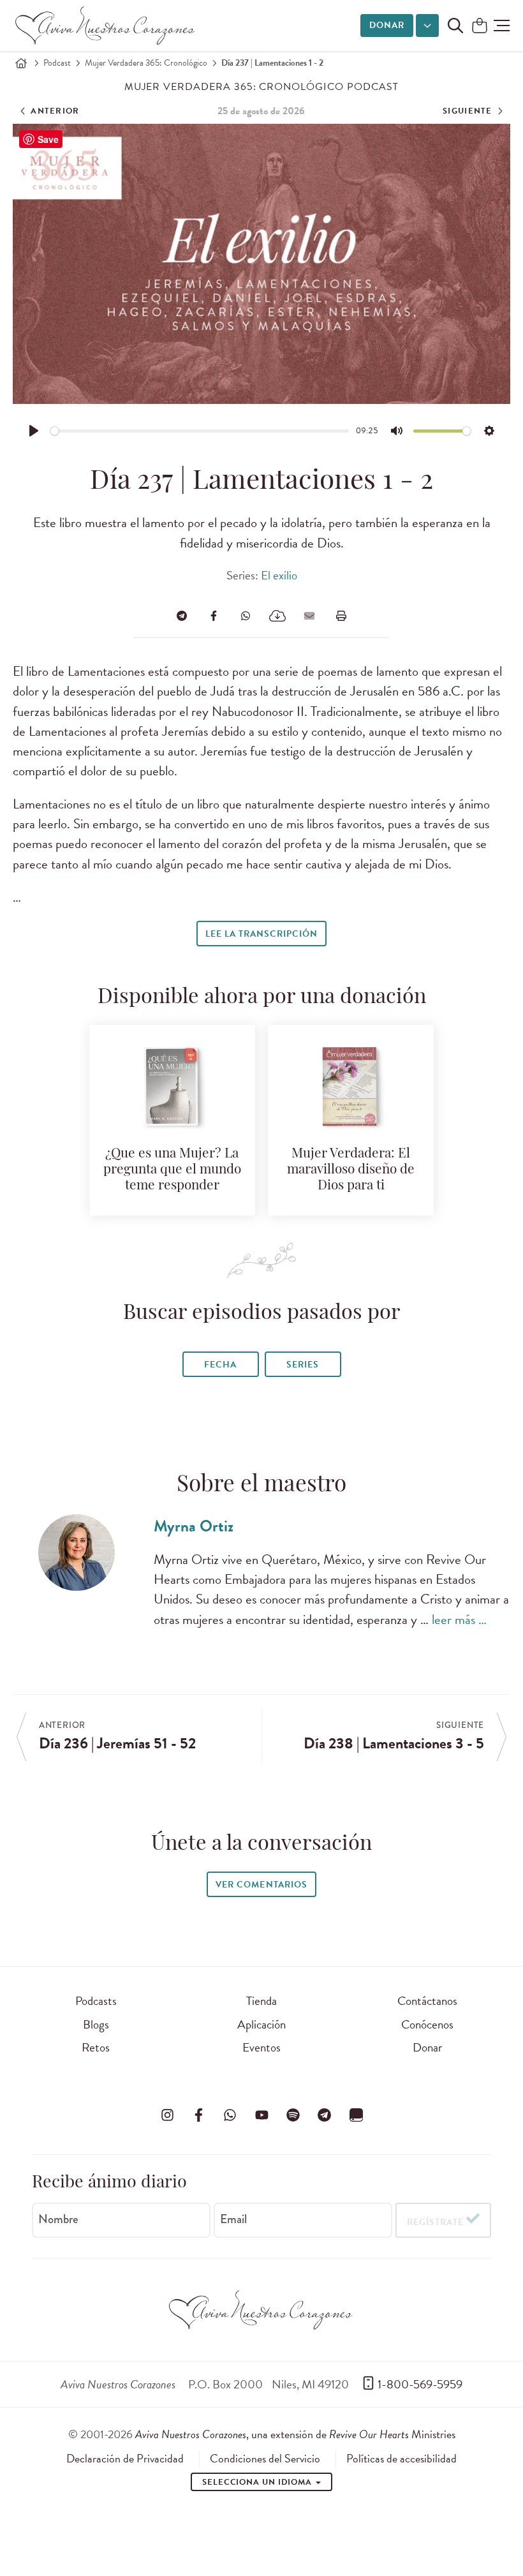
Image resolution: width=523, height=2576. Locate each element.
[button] (502, 26)
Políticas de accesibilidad (401, 2459)
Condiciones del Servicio (265, 2459)
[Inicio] (21, 63)
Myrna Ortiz (194, 1526)
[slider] (200, 431)
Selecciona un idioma (258, 2482)
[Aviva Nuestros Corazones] (106, 26)
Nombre (58, 2219)
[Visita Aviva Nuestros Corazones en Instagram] (167, 2115)
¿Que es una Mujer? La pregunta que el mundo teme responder (172, 1170)
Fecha (220, 1365)
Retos (96, 2047)
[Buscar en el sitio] (455, 26)
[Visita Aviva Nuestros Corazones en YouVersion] (356, 2115)
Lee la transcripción (261, 934)
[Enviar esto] (309, 616)
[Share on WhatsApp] (246, 616)
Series (303, 1365)
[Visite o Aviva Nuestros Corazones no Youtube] (261, 2115)
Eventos (261, 2047)
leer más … (459, 1619)
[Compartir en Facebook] (214, 616)
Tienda (261, 2001)
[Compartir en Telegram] (182, 616)
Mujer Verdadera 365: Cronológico (146, 63)
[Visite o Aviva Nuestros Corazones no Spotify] (293, 2115)
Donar (387, 25)
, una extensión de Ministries (295, 2434)
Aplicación (261, 2024)
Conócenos (427, 2024)
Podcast (57, 63)
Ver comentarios (261, 1885)
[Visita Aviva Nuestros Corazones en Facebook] (198, 2115)
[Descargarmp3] (277, 616)
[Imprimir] (341, 616)
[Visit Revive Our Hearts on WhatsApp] (230, 2115)
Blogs (96, 2024)
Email (233, 2219)
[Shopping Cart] (480, 26)
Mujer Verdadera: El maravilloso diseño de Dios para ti (351, 1170)
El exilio (279, 575)
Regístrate (435, 2222)
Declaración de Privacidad (125, 2459)
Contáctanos (427, 2001)
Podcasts (96, 2001)
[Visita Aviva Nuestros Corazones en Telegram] (325, 2115)
